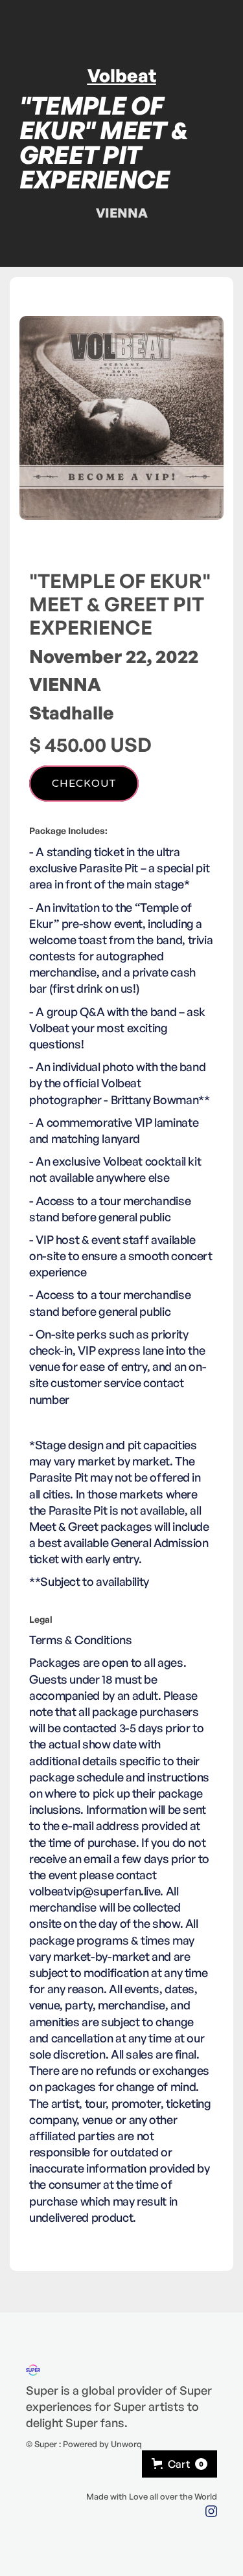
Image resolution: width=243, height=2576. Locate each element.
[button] (179, 2464)
